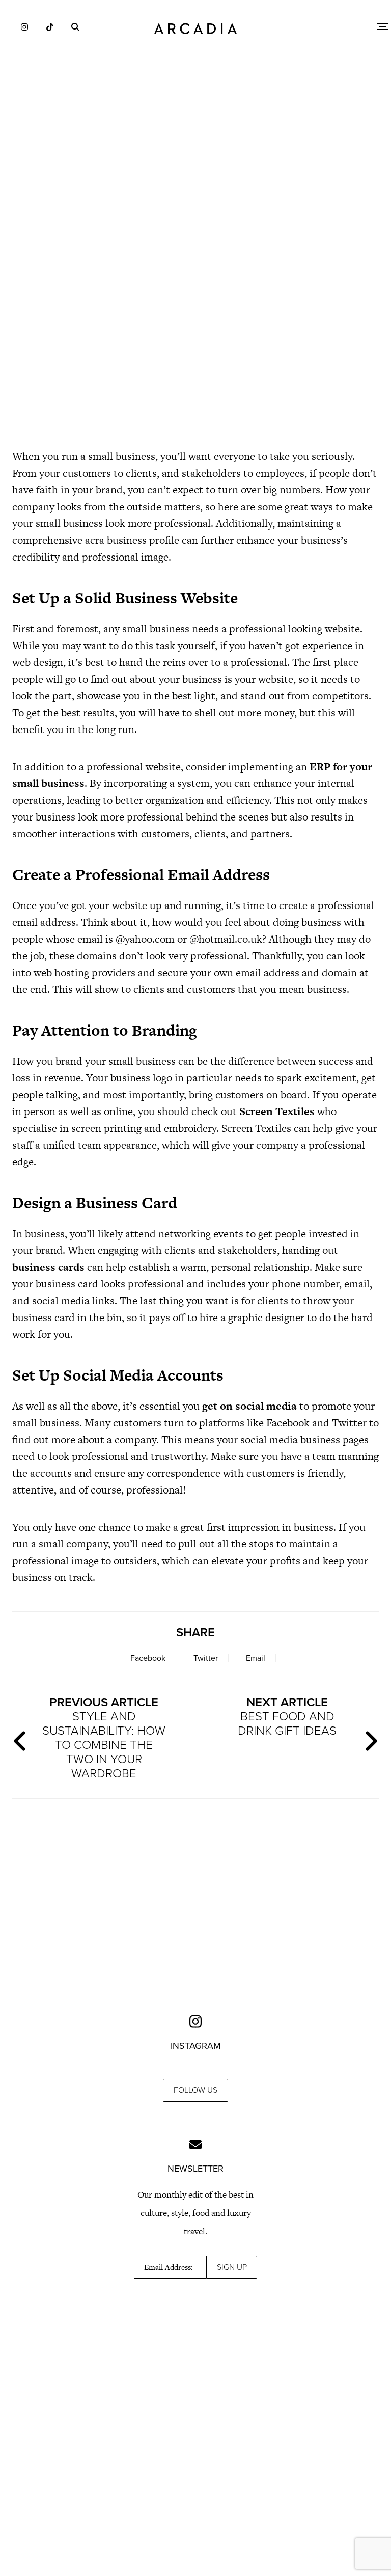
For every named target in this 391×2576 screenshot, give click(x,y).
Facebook (148, 1658)
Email (256, 1658)
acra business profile (132, 540)
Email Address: (169, 2267)
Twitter (206, 1658)
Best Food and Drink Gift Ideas (287, 1717)
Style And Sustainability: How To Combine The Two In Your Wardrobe (104, 1738)
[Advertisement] (195, 351)
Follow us (195, 2090)
